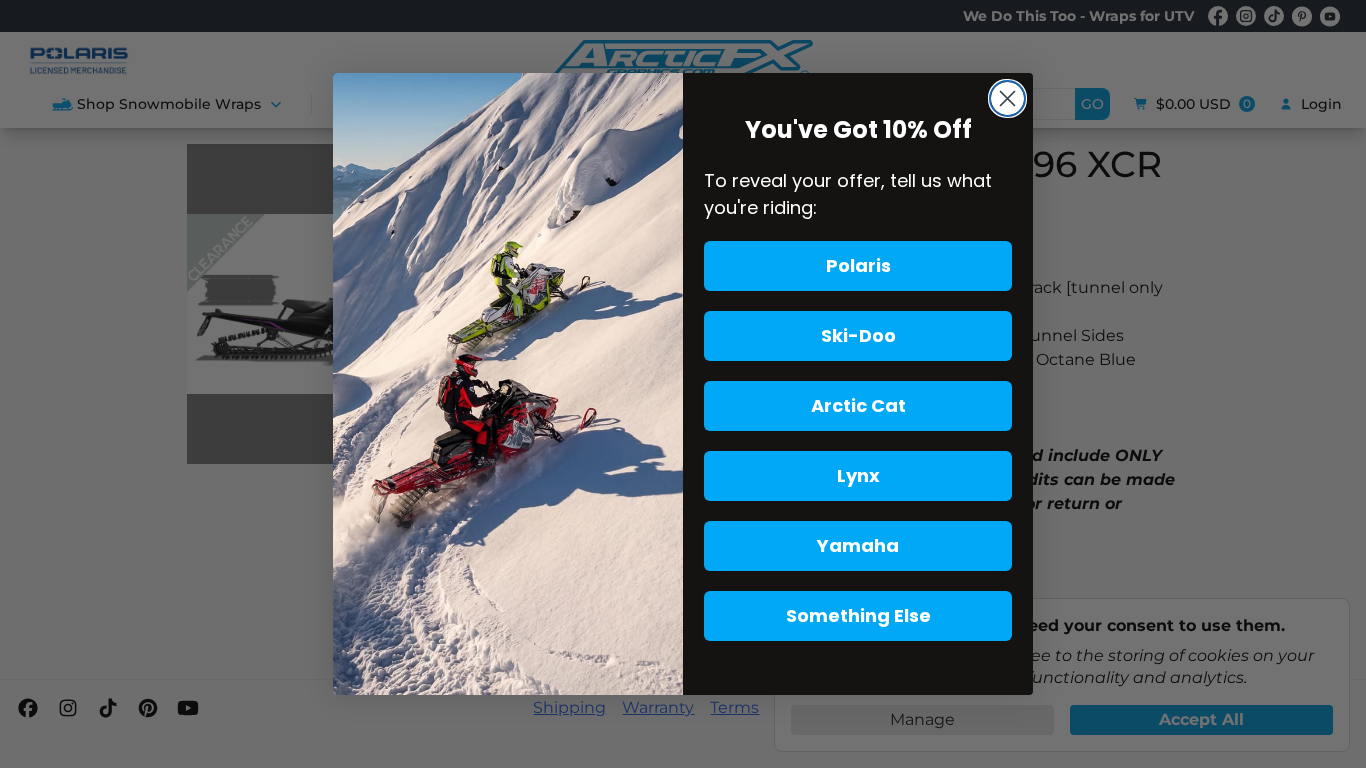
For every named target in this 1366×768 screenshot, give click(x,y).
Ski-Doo (858, 335)
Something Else (858, 615)
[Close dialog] (1007, 98)
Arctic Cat (858, 405)
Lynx (858, 475)
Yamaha (858, 545)
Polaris (858, 265)
